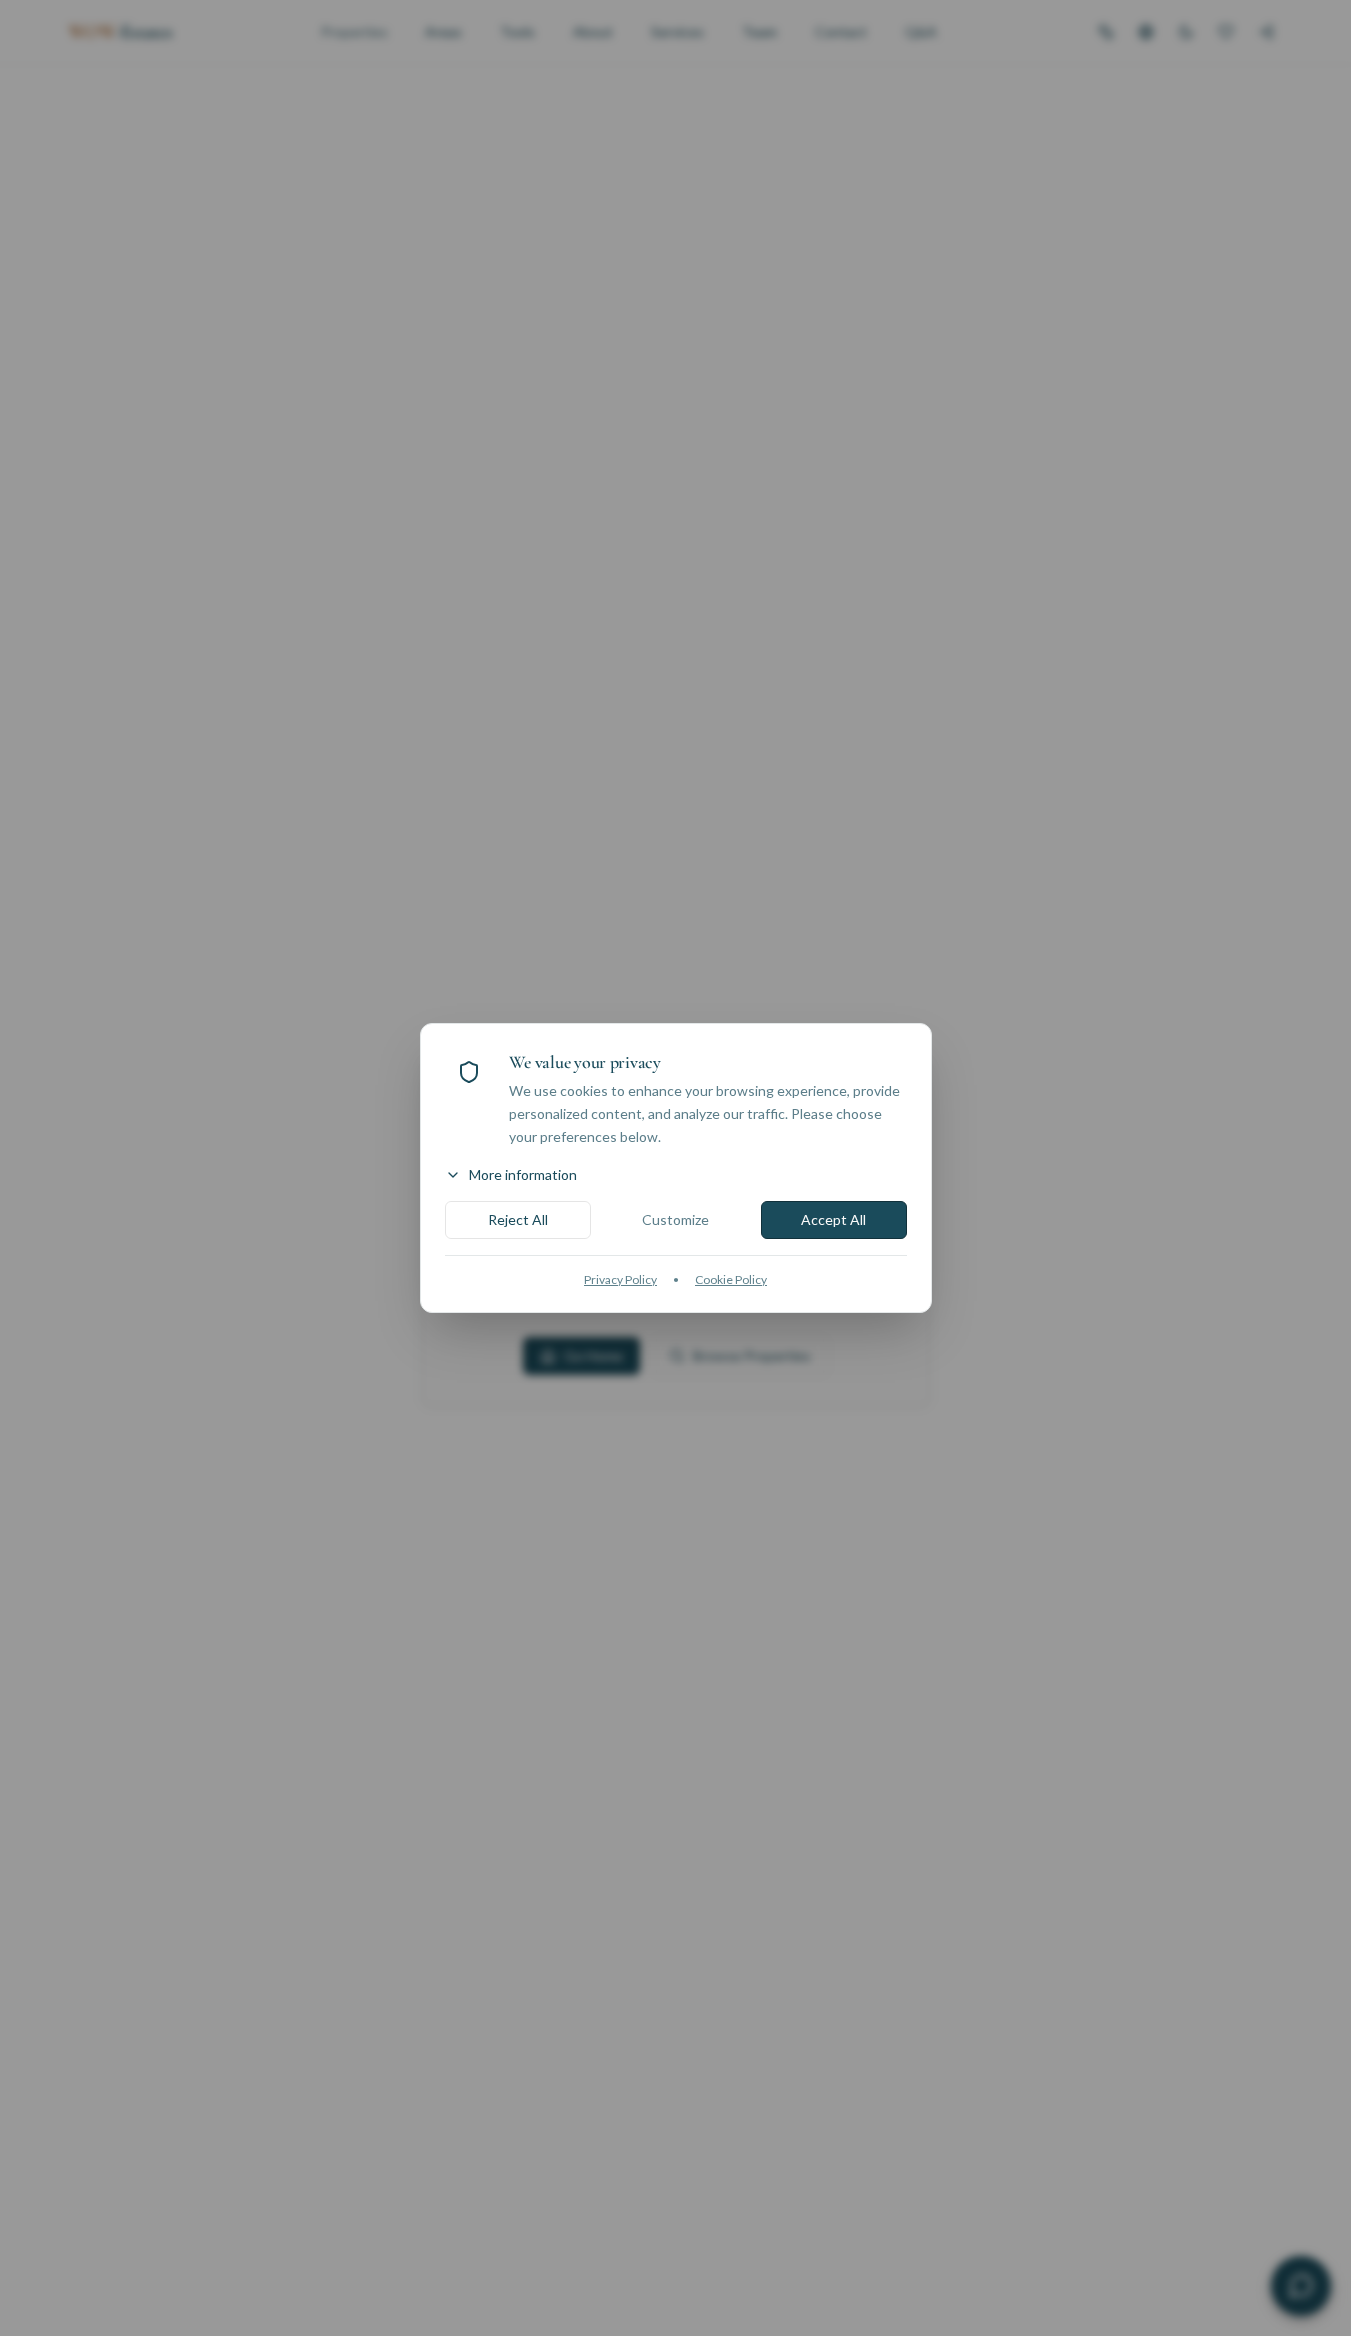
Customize (675, 1219)
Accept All (833, 1219)
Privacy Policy (620, 1279)
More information (523, 1174)
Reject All (518, 1219)
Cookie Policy (731, 1279)
